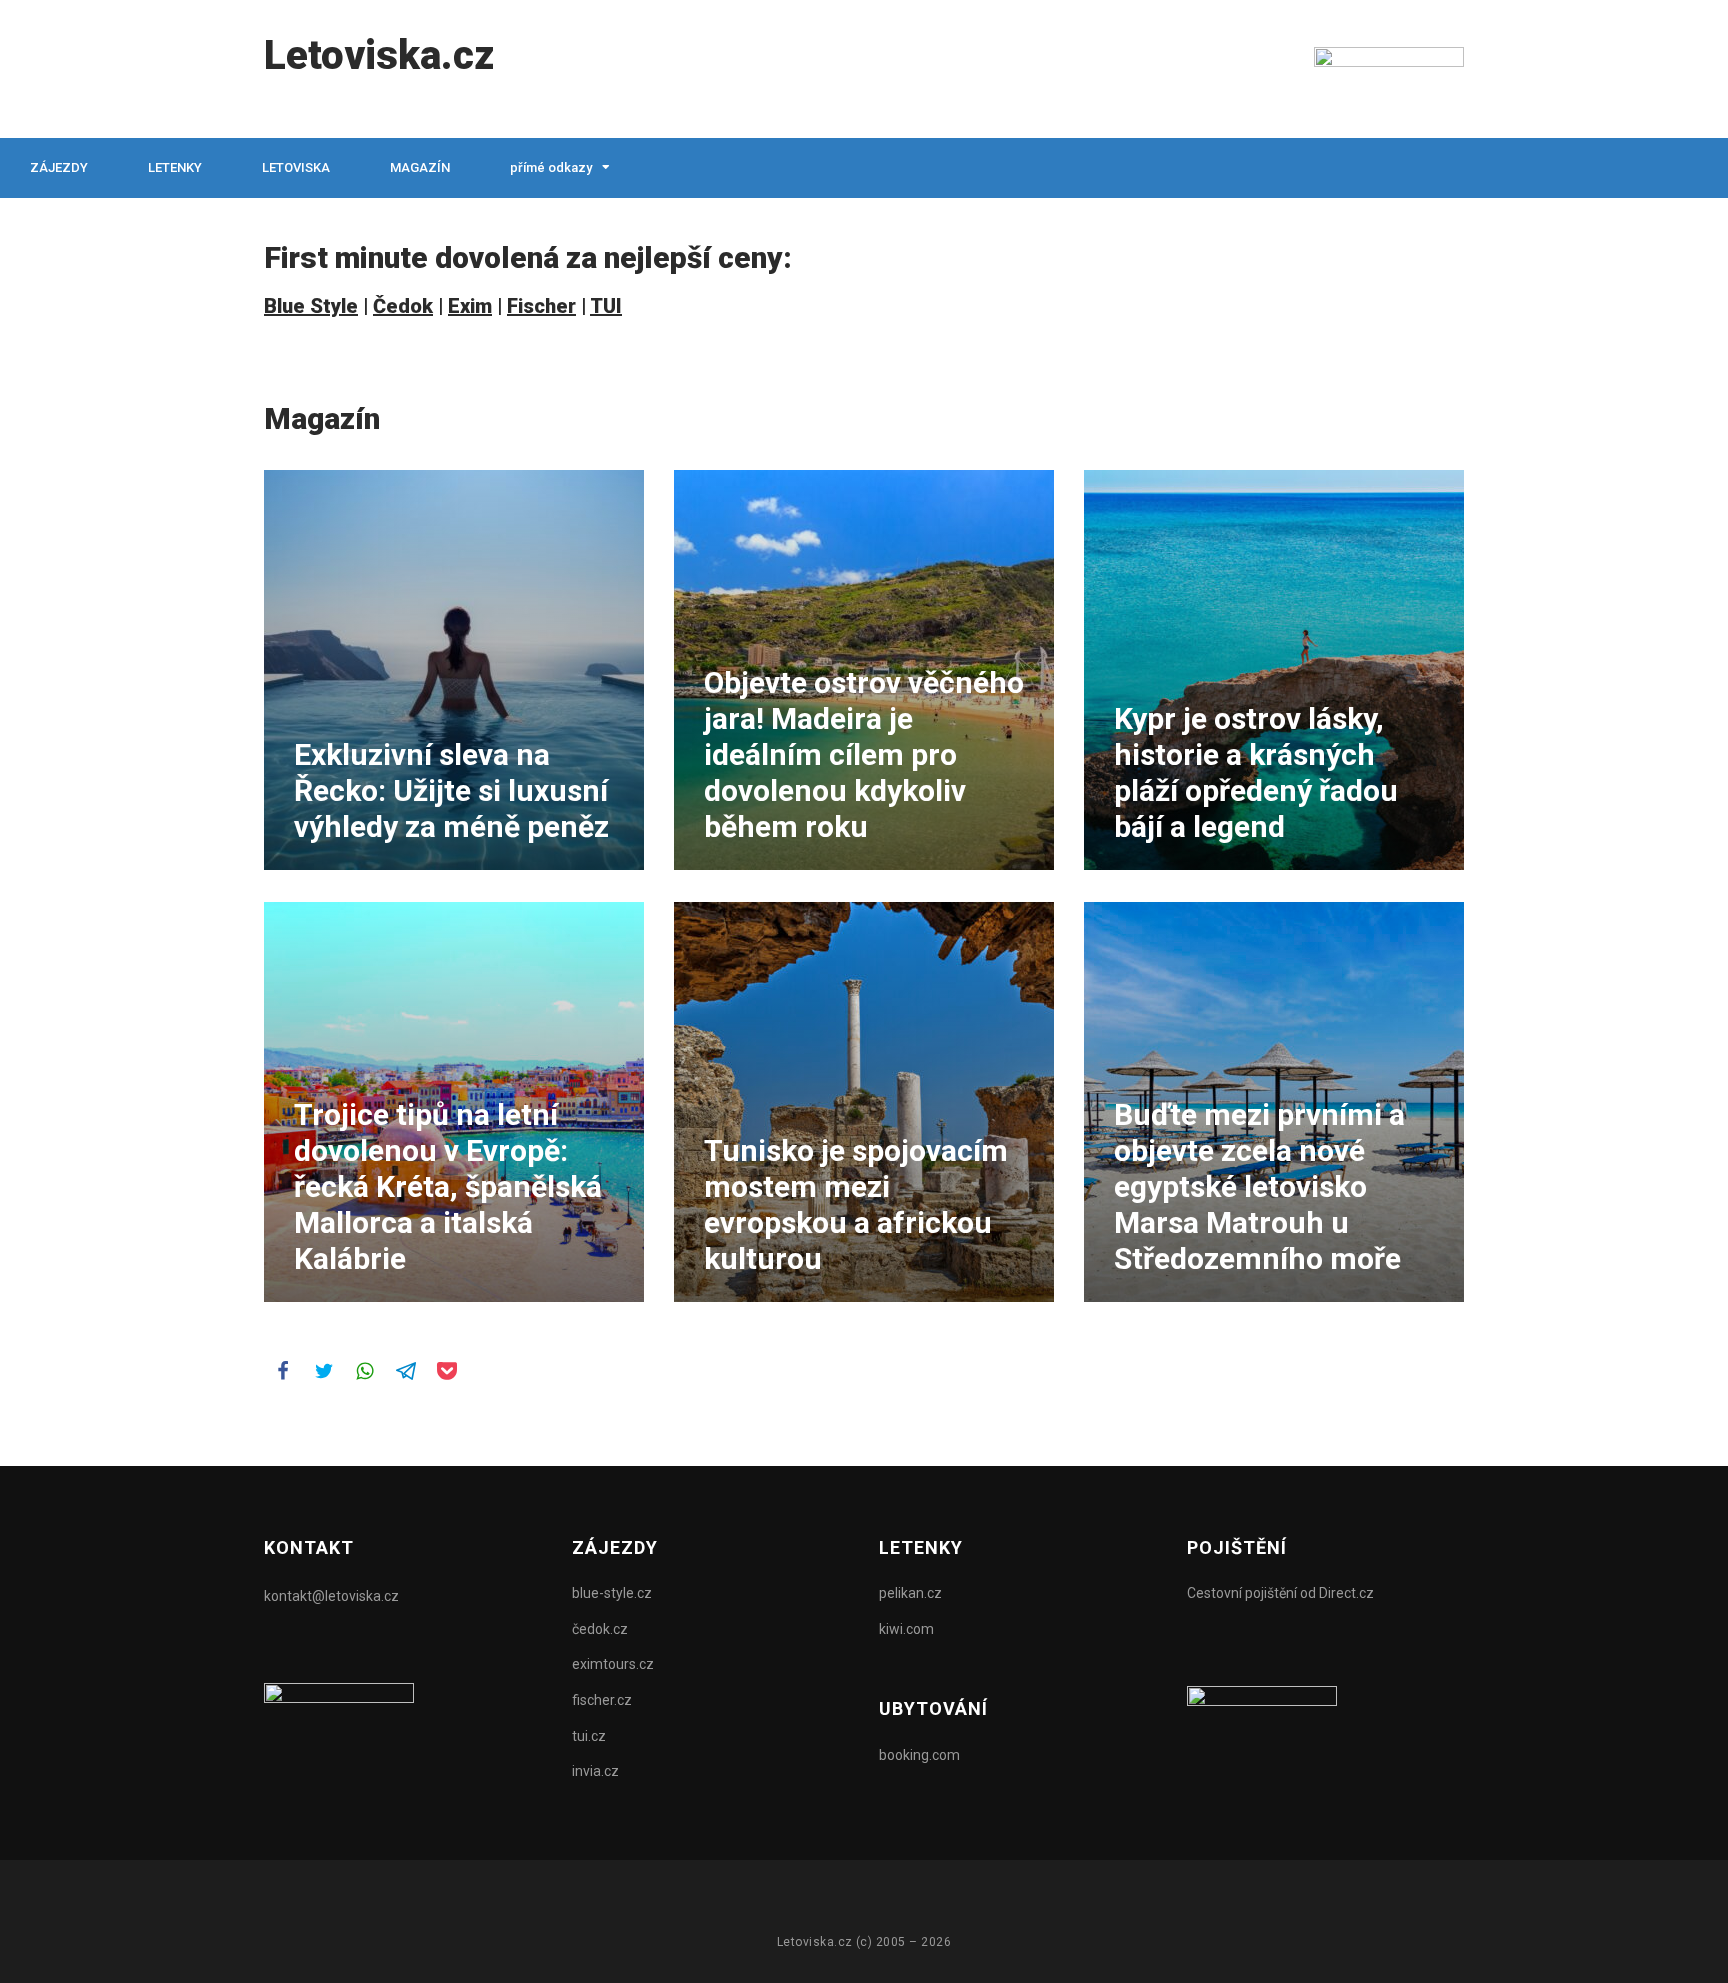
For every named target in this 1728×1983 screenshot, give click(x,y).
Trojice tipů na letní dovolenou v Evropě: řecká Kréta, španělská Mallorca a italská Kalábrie (448, 1186)
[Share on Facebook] (282, 1370)
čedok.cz (600, 1629)
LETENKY (175, 167)
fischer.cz (602, 1700)
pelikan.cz (910, 1593)
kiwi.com (906, 1629)
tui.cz (589, 1736)
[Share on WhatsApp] (364, 1370)
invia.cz (595, 1771)
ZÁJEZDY (59, 167)
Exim (470, 306)
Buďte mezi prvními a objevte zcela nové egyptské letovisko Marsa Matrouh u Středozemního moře (1259, 1186)
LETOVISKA (296, 167)
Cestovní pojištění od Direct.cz (1280, 1593)
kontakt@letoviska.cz (331, 1596)
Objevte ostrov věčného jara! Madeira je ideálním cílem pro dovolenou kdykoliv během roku (864, 754)
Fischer (541, 306)
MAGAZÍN (420, 167)
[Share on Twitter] (323, 1370)
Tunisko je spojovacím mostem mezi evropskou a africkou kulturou (856, 1204)
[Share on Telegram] (405, 1370)
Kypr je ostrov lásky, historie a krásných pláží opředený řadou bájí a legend (1256, 772)
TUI (606, 306)
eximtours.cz (613, 1664)
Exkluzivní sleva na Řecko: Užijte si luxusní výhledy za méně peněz (451, 790)
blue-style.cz (612, 1593)
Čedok (403, 306)
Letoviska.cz (379, 55)
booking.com (919, 1755)
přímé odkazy (551, 167)
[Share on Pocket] (446, 1370)
